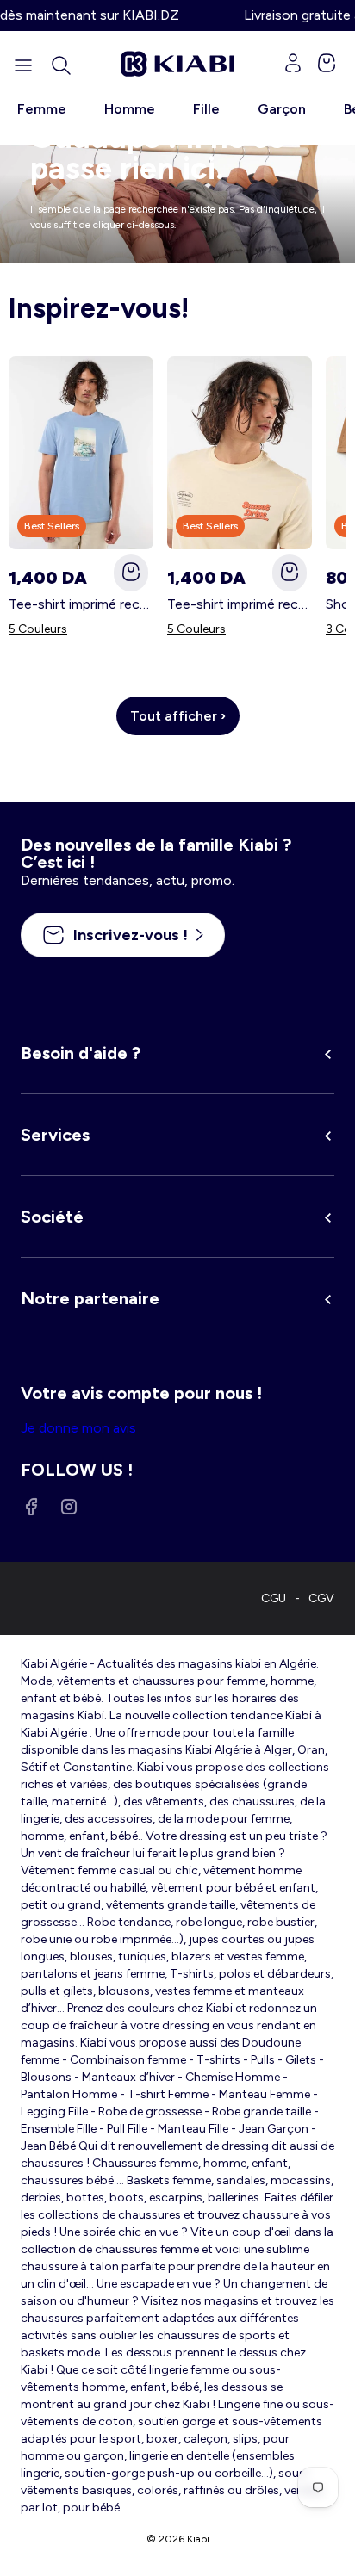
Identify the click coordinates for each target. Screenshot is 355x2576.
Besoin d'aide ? (81, 1053)
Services (55, 1135)
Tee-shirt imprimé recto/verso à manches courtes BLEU (81, 604)
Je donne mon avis (78, 1428)
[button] (61, 65)
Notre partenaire (90, 1298)
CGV (321, 1598)
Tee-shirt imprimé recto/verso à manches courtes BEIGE (240, 604)
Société (52, 1217)
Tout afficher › (178, 716)
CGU (274, 1598)
